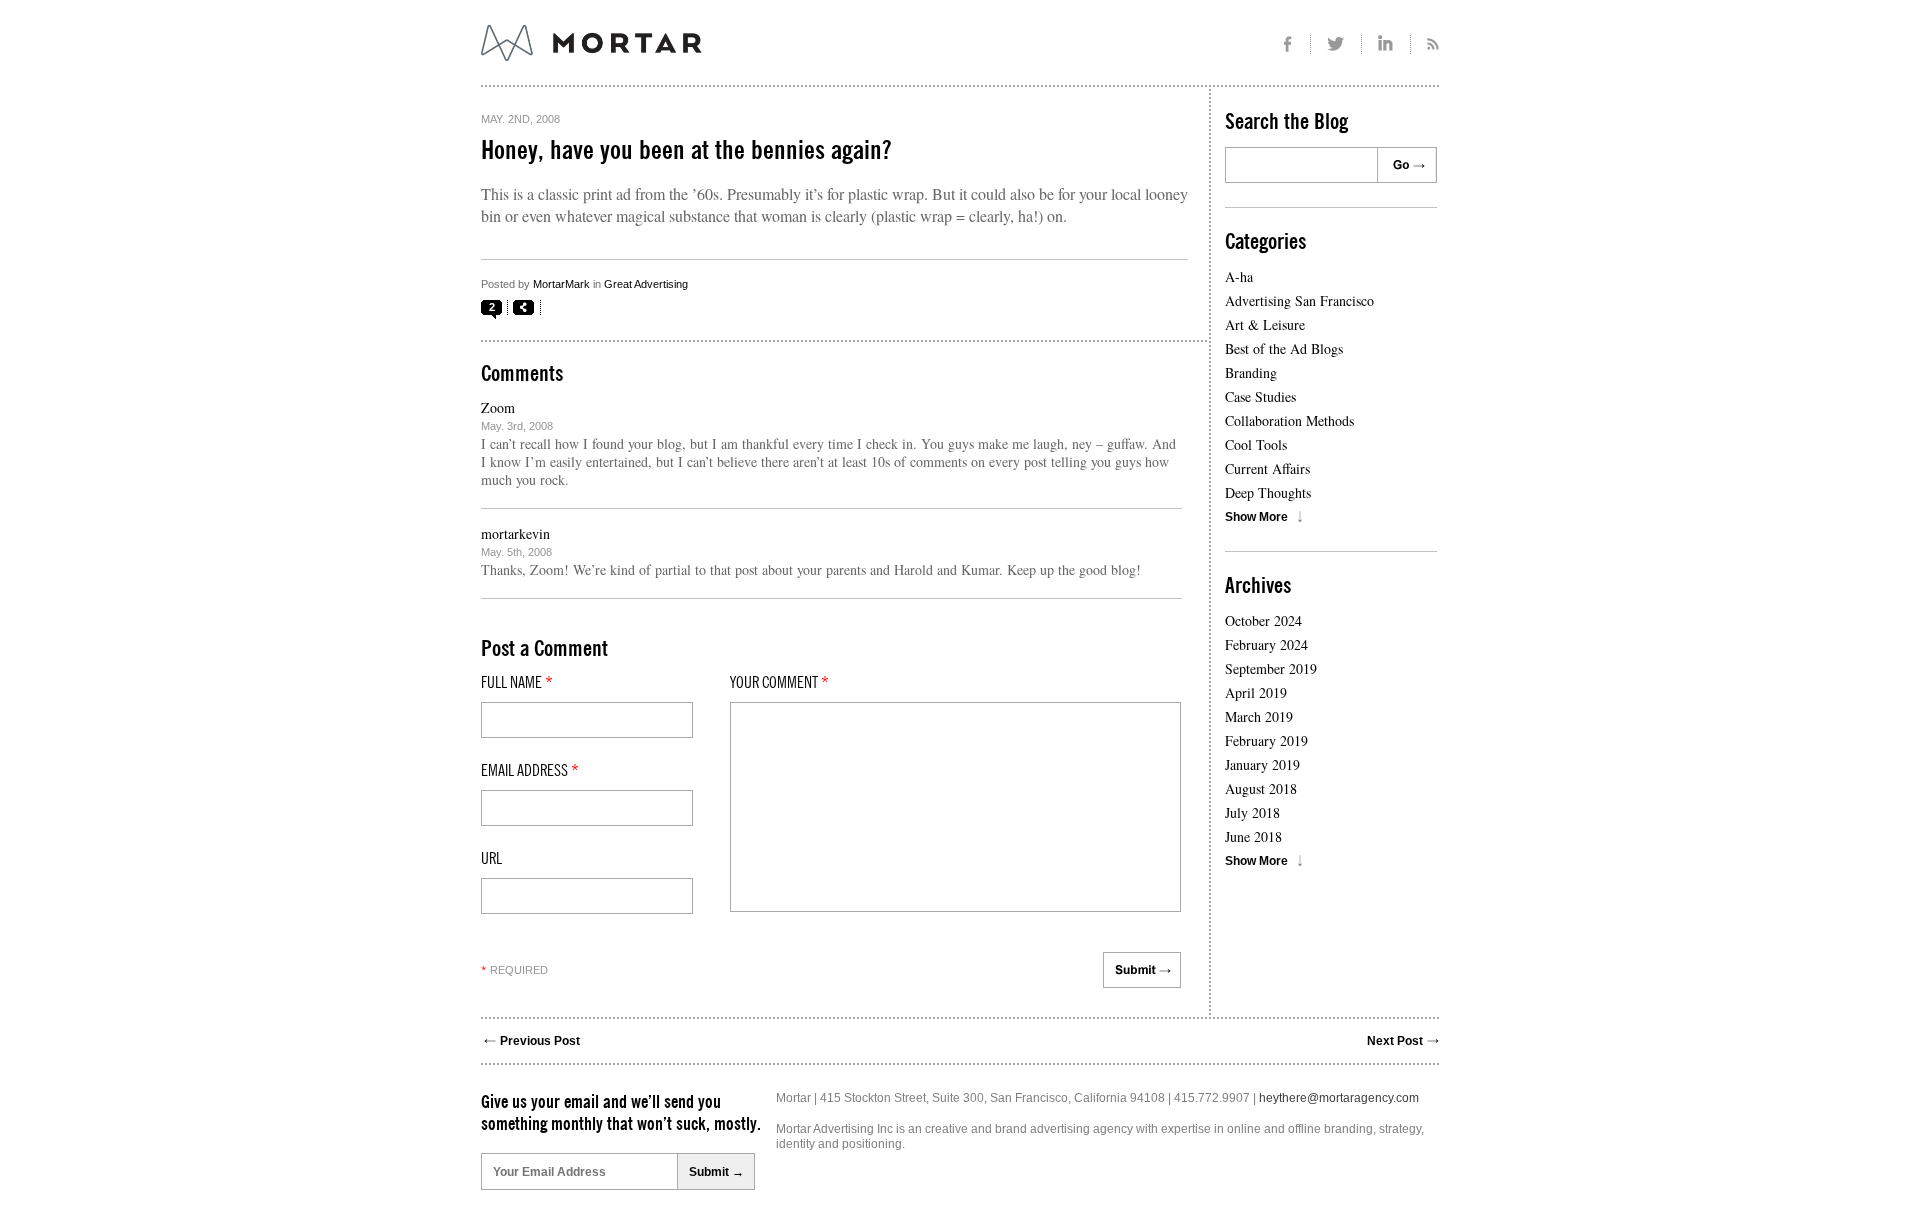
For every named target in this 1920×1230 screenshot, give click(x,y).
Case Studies (1260, 396)
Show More (1256, 517)
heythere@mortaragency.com (1339, 1098)
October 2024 (1263, 620)
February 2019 (1266, 740)
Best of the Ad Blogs (1284, 348)
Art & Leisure (1265, 324)
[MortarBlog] (701, 61)
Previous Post (540, 1041)
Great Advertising (646, 284)
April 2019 (1256, 692)
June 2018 (1253, 836)
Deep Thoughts (1268, 492)
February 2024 (1266, 644)
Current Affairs (1267, 468)
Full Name (517, 683)
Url (491, 859)
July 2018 (1252, 812)
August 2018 (1261, 788)
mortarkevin (515, 533)
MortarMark (561, 284)
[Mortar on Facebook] (1287, 44)
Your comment (779, 683)
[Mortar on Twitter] (1336, 44)
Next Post (1395, 1041)
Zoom (498, 407)
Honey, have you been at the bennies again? (686, 151)
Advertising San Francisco (1299, 300)
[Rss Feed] (1425, 44)
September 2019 (1271, 668)
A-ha (1239, 276)
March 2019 (1259, 716)
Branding (1251, 372)
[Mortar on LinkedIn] (1386, 44)
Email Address (530, 771)
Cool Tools (1256, 444)
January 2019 (1262, 764)
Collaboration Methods (1289, 420)
